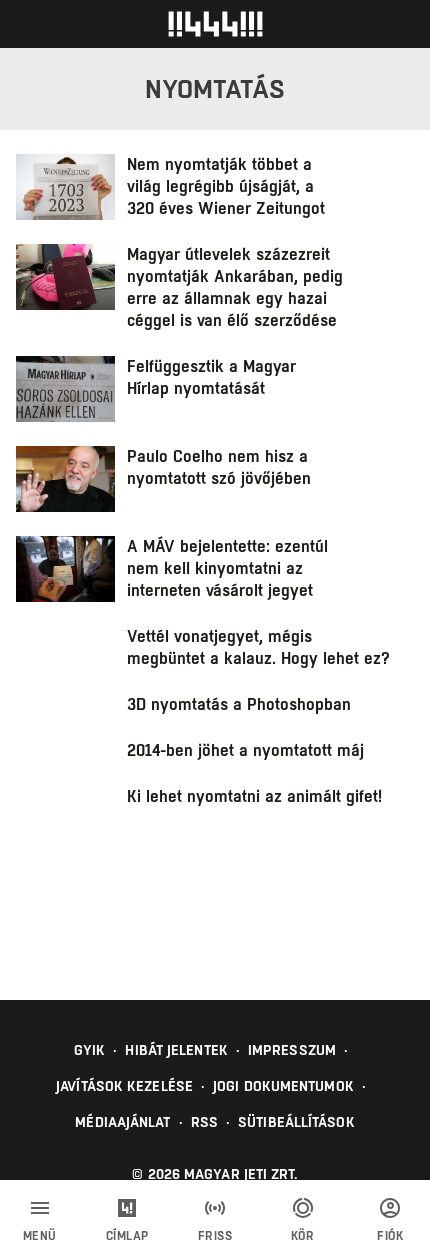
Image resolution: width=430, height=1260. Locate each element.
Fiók (390, 1236)
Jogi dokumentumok (283, 1086)
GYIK (89, 1050)
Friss (215, 1236)
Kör (303, 1236)
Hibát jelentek (176, 1050)
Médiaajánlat (122, 1122)
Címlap (127, 1236)
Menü (40, 1236)
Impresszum (292, 1050)
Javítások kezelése (124, 1086)
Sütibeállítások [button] (296, 1122)
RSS (204, 1122)
